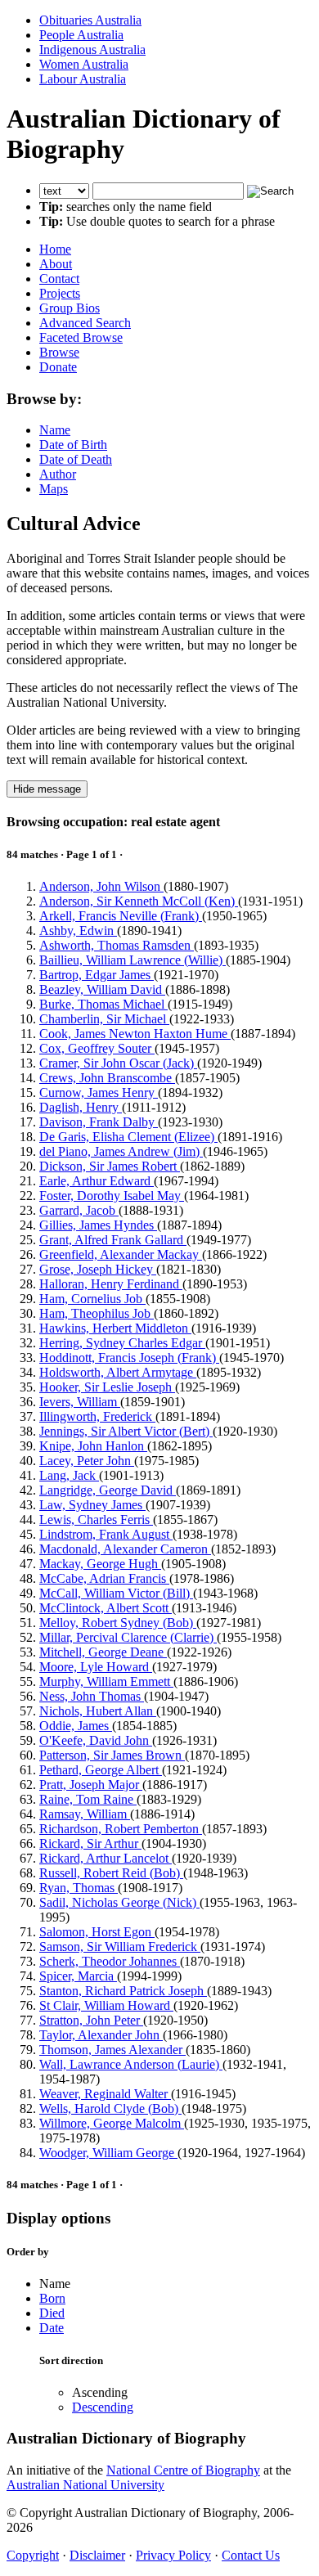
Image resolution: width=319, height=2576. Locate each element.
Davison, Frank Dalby (99, 1122)
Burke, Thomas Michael (103, 1004)
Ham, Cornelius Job (92, 1299)
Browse (59, 352)
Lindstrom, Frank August (106, 1534)
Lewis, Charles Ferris (96, 1520)
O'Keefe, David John (96, 1740)
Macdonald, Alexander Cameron (125, 1549)
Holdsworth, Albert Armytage (118, 1372)
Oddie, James (76, 1726)
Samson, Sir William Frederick (120, 1947)
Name (55, 430)
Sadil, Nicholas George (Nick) (119, 1902)
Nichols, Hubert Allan (98, 1711)
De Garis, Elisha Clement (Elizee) (128, 1137)
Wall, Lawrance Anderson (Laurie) (131, 2064)
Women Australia (84, 64)
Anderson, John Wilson (101, 886)
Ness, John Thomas (92, 1696)
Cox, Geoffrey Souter (97, 1048)
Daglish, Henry (81, 1107)
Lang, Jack (69, 1475)
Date (52, 2328)
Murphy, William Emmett (106, 1681)
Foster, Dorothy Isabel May (112, 1196)
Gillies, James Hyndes (98, 1225)
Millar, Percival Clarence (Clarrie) (128, 1637)
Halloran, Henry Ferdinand (111, 1284)
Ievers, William (80, 1402)
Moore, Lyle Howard (96, 1667)
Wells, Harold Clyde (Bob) (110, 2108)
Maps (54, 489)
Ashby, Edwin (78, 931)
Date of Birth (73, 445)
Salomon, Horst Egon (97, 1932)
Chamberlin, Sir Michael (104, 1019)
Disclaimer (97, 2555)
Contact (59, 279)
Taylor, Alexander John (101, 2035)
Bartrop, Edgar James (97, 975)
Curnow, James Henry (99, 1092)
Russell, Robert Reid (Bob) (111, 1873)
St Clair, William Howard (106, 2005)
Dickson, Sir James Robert (110, 1166)
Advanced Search (85, 323)
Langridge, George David (108, 1490)
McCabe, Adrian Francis (104, 1578)
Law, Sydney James (92, 1505)
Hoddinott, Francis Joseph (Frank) (129, 1358)
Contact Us (251, 2555)
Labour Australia (83, 79)
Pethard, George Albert (101, 1770)
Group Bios (70, 308)
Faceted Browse (81, 337)
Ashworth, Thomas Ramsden (117, 945)
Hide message (47, 789)
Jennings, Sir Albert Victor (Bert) (126, 1431)
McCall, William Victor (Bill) (116, 1593)
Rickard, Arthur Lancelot (106, 1858)
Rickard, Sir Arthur (90, 1843)
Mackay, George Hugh (100, 1564)
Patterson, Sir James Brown (112, 1755)
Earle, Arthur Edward (97, 1181)
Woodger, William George (108, 2153)
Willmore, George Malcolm (112, 2123)
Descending (103, 2407)
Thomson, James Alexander (112, 2050)
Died (52, 2313)
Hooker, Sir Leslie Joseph (107, 1387)
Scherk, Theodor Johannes (110, 1961)
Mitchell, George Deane (103, 1652)
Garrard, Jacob (79, 1210)
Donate (58, 367)
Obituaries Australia (90, 20)
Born (52, 2298)
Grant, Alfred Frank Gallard (113, 1240)
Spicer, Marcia (78, 1976)
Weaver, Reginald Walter (105, 2094)
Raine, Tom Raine (88, 1799)
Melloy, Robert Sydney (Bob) (118, 1623)
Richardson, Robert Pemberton (121, 1829)
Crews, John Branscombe (107, 1078)
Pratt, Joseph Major (91, 1785)
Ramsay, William (85, 1814)
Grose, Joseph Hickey (98, 1269)
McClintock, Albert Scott (106, 1608)
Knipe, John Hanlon (93, 1446)
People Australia (81, 35)
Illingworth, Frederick (97, 1416)
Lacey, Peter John (87, 1461)
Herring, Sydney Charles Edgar (122, 1343)
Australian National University (85, 2485)
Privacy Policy (173, 2555)
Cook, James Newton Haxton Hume (135, 1034)
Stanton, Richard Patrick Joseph (123, 1991)
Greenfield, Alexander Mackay (121, 1254)
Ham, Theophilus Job (97, 1313)
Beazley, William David (102, 989)
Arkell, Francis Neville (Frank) (121, 916)
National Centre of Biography (183, 2470)
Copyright (33, 2555)
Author (58, 474)
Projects (60, 293)
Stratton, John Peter (91, 2020)
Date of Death (76, 459)
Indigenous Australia (92, 49)
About (56, 264)
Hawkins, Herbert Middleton (115, 1328)
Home (55, 249)
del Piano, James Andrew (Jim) (121, 1151)
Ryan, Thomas (79, 1888)
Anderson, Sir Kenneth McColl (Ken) (139, 901)
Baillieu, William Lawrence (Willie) (133, 960)
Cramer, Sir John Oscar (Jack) (118, 1063)
